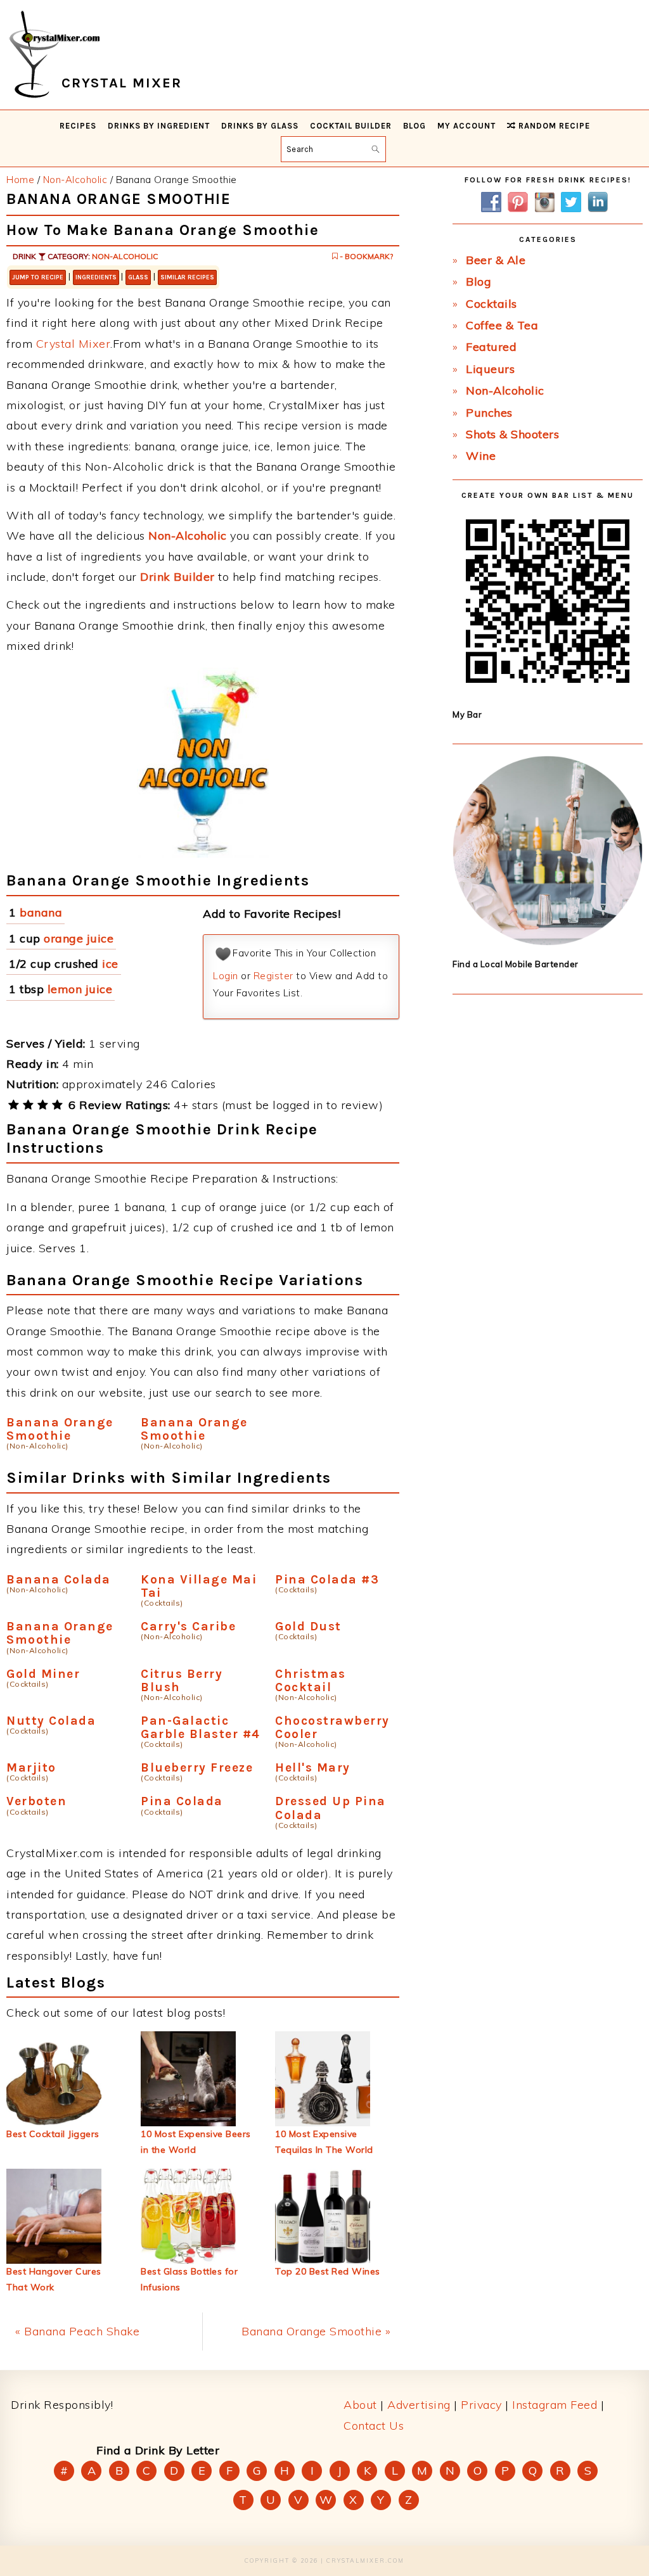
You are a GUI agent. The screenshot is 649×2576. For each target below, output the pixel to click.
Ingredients (96, 277)
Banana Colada (59, 1579)
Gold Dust (308, 1626)
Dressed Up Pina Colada (331, 1808)
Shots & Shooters (512, 434)
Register (273, 976)
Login (226, 976)
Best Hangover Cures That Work (54, 2279)
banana (41, 912)
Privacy (481, 2405)
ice (110, 964)
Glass (138, 277)
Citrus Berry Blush (182, 1680)
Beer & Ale (496, 260)
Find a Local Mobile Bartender (516, 964)
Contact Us (374, 2426)
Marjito (31, 1767)
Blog (479, 282)
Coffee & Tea (502, 325)
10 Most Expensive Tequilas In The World (324, 2142)
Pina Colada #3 (327, 1579)
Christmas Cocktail (311, 1680)
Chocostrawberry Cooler (332, 1727)
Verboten (36, 1801)
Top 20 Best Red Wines (328, 2271)
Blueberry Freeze (197, 1767)
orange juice (79, 938)
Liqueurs (490, 369)
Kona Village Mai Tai (199, 1586)
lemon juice (80, 989)
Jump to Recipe (38, 277)
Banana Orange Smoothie (60, 1429)
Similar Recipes (187, 277)
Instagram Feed (555, 2405)
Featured (491, 347)
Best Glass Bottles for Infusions (189, 2279)
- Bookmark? (365, 256)
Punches (489, 413)
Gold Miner (43, 1674)
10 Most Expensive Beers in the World (196, 2142)
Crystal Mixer (74, 344)
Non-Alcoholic (125, 256)
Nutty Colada (51, 1721)
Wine (481, 456)
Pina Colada (182, 1801)
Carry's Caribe (188, 1626)
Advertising (419, 2405)
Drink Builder (177, 577)
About (360, 2405)
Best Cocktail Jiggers (53, 2134)
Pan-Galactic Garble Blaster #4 (201, 1727)
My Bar (467, 714)
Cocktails (492, 304)
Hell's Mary (313, 1767)
